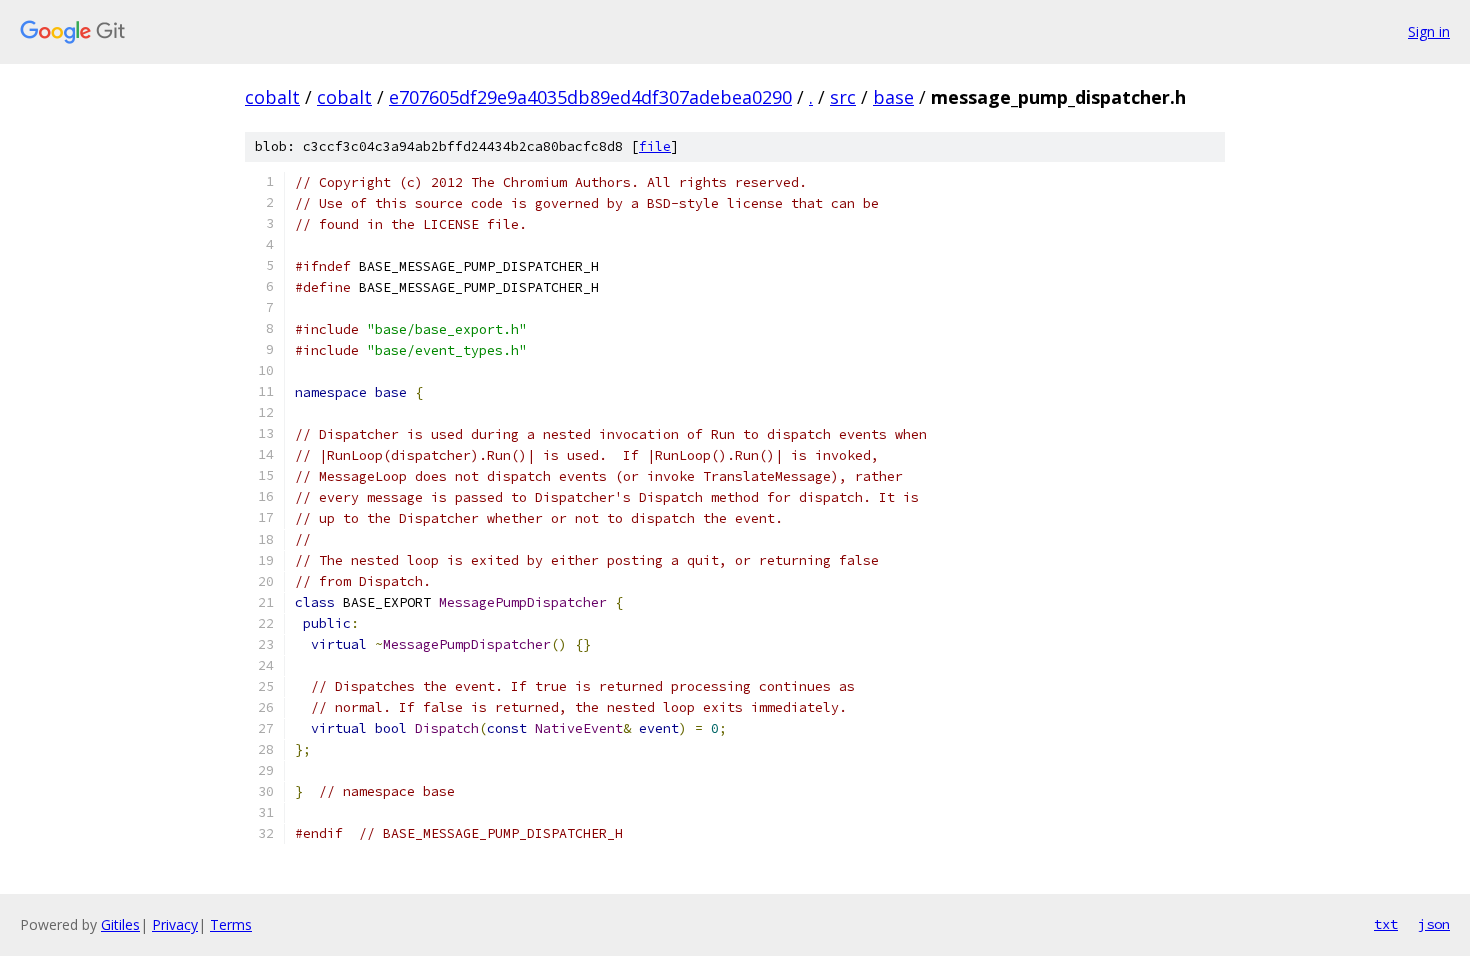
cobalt (272, 97)
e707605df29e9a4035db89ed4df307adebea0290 (590, 97)
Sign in (1429, 31)
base (893, 97)
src (843, 97)
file (655, 146)
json (1434, 924)
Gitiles (120, 924)
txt (1386, 924)
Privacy (175, 924)
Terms (231, 924)
